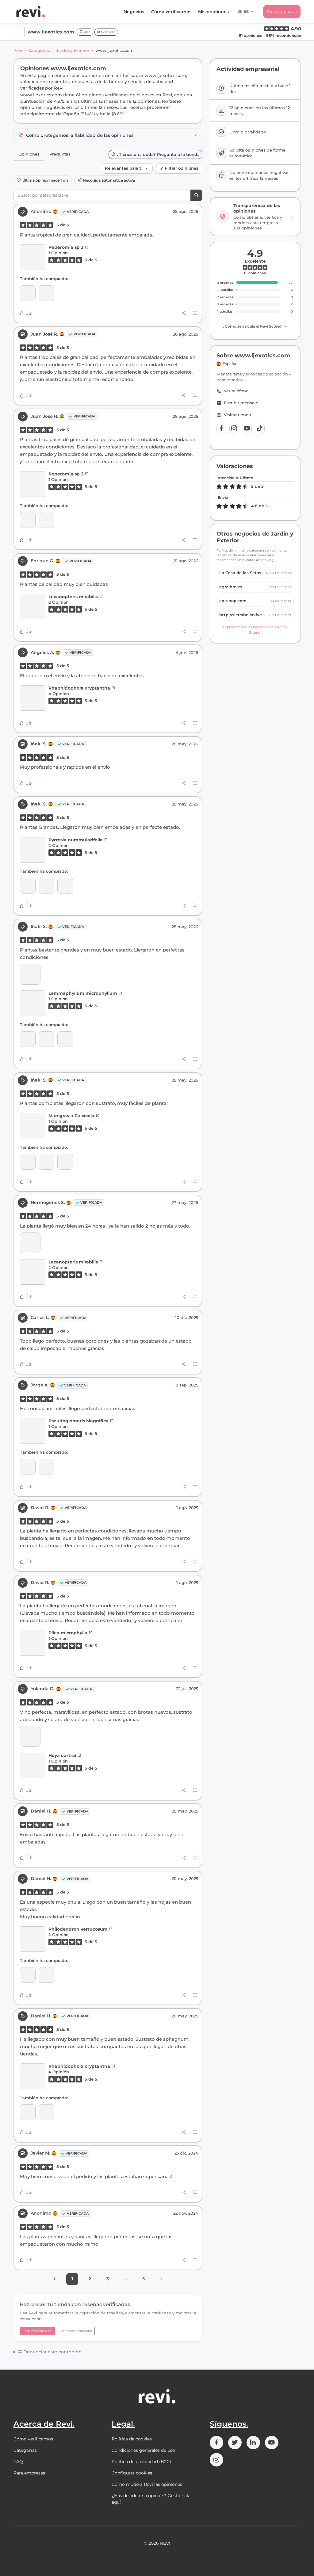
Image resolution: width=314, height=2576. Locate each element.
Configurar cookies (132, 2473)
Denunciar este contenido (52, 2352)
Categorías (39, 50)
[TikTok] (260, 429)
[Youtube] (247, 429)
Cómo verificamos (171, 12)
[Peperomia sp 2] (28, 293)
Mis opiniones (213, 12)
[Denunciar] (195, 313)
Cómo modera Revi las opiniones (147, 2484)
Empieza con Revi (37, 2331)
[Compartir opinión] (184, 313)
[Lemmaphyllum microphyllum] (46, 886)
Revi (18, 50)
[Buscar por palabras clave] (196, 195)
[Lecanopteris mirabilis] (33, 607)
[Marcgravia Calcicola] (28, 886)
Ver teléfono (236, 391)
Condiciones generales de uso (143, 2450)
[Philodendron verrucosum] (33, 1939)
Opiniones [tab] (29, 154)
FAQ (18, 2462)
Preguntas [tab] (60, 154)
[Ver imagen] (30, 974)
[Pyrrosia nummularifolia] (33, 850)
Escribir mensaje (241, 403)
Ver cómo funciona (76, 2331)
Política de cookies (132, 2439)
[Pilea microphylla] (33, 1643)
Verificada (78, 212)
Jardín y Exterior (73, 50)
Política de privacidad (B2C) (141, 2462)
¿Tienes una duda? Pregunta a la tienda (158, 154)
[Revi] (31, 12)
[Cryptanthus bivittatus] (46, 1467)
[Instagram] (234, 429)
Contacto (108, 32)
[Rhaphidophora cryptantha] (33, 698)
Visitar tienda (237, 415)
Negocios (134, 12)
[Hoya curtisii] (33, 1765)
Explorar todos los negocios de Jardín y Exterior (255, 630)
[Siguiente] (161, 2279)
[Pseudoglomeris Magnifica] (33, 1431)
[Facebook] (221, 429)
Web (86, 32)
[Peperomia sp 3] (33, 257)
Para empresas (282, 11)
